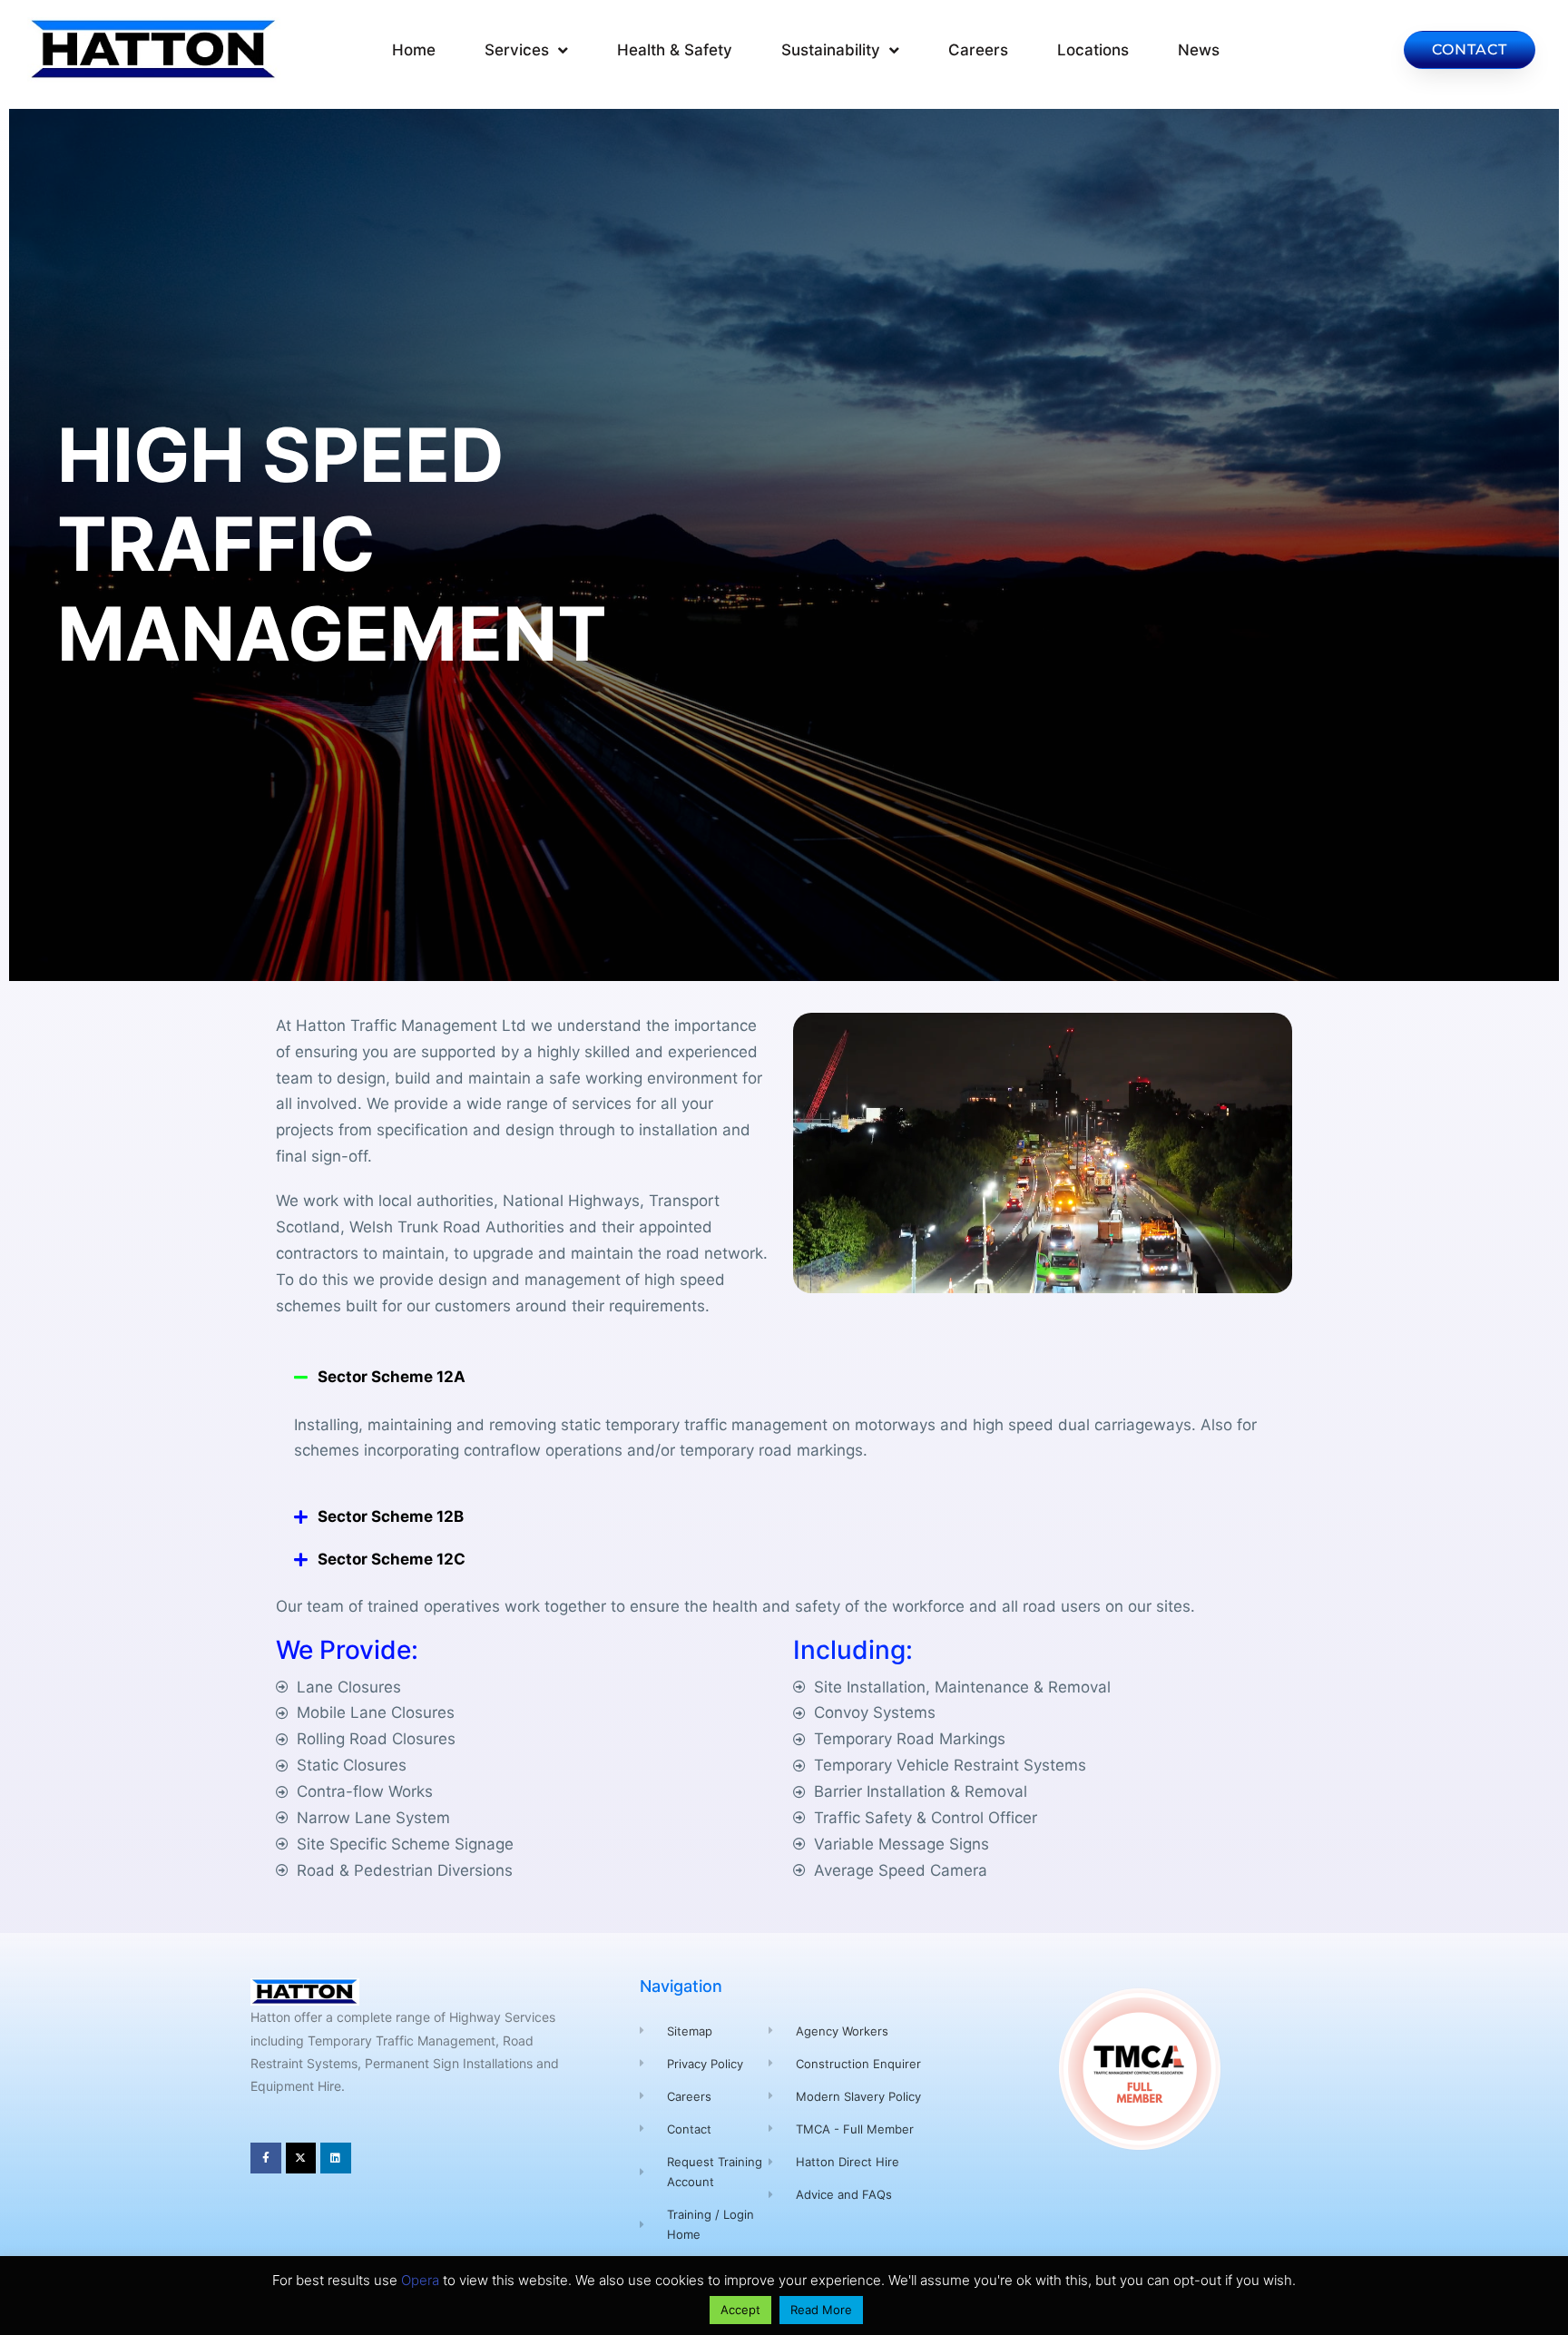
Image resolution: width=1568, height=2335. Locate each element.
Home (414, 50)
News (1199, 50)
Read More (821, 2310)
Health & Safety (675, 50)
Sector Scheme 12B (391, 1516)
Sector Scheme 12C (392, 1559)
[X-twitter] (301, 2158)
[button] (784, 1377)
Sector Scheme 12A (392, 1377)
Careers (978, 50)
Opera (420, 2280)
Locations (1093, 50)
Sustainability (831, 50)
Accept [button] (740, 2310)
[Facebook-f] (266, 2158)
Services (517, 50)
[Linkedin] (336, 2158)
